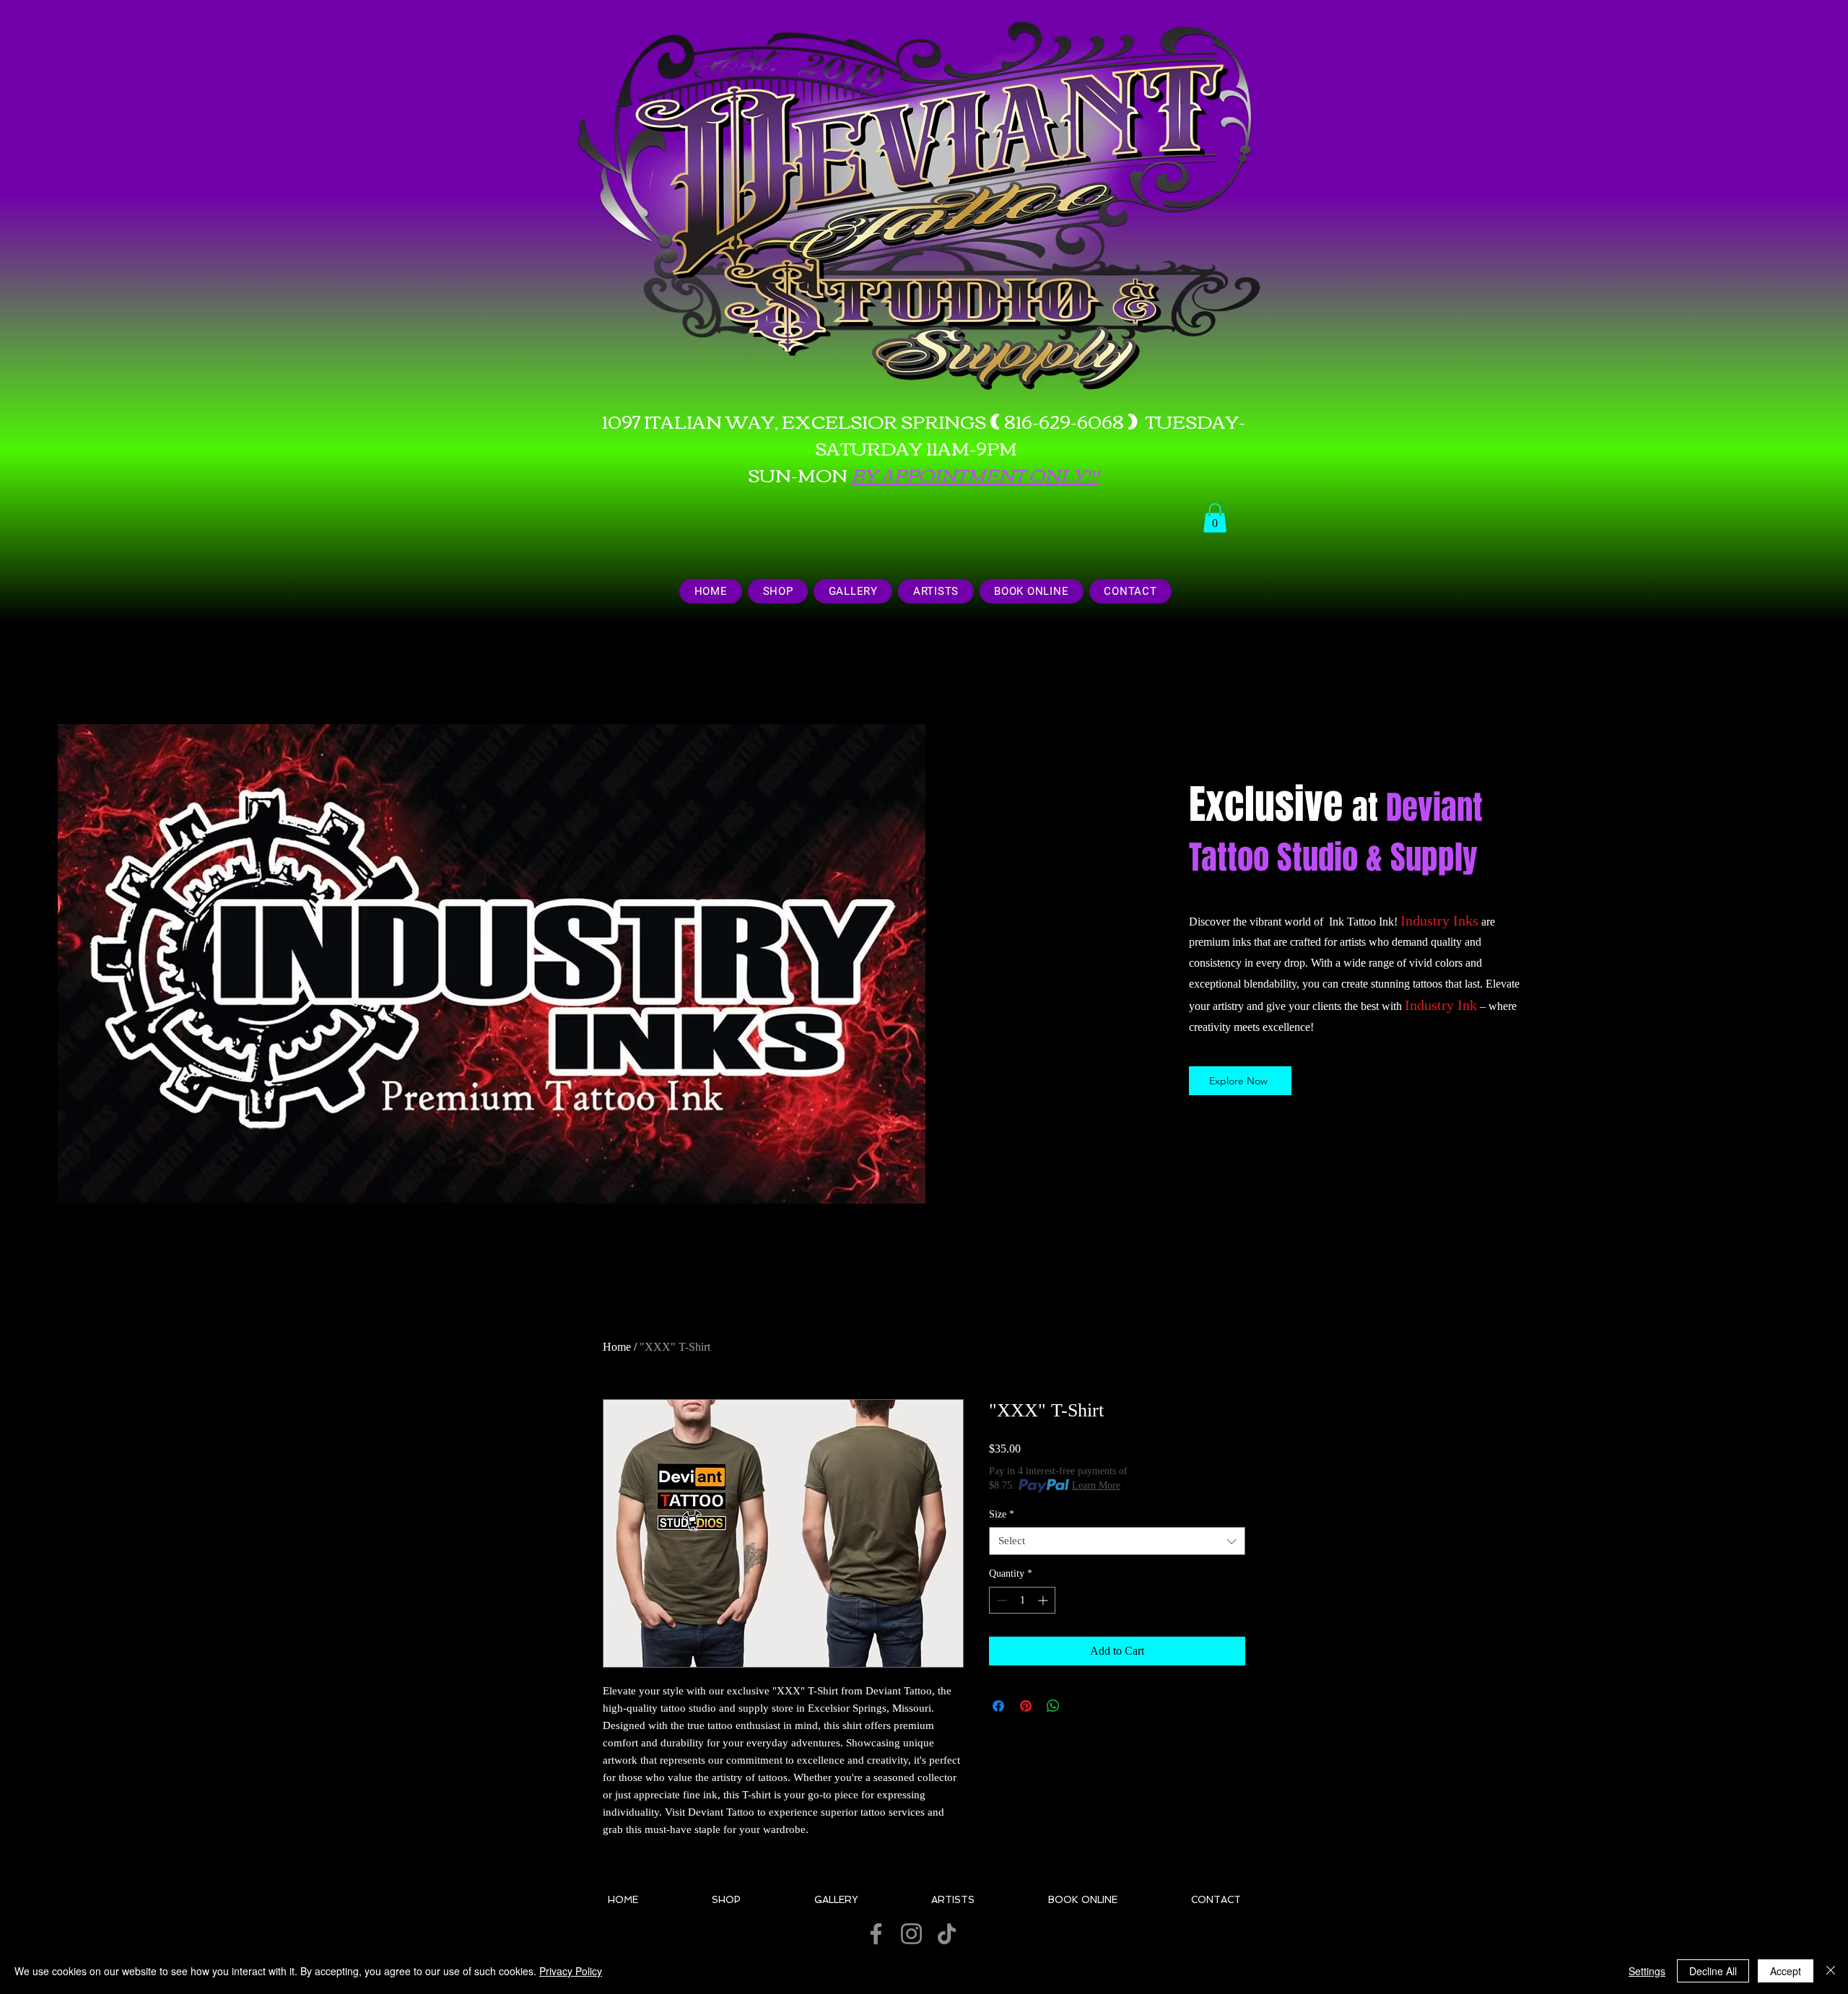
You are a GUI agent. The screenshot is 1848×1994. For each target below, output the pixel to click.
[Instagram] (911, 1934)
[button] (1215, 518)
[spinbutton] (1022, 1600)
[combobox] (1117, 1541)
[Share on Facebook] (998, 1706)
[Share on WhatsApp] (1053, 1706)
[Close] (1831, 1971)
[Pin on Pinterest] (1026, 1706)
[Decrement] (1000, 1600)
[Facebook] (876, 1934)
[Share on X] (1081, 1706)
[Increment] (1044, 1600)
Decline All (1713, 1971)
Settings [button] (1647, 1971)
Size (1002, 1514)
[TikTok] (947, 1934)
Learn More (1096, 1485)
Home (617, 1347)
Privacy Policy (571, 1971)
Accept (1786, 1971)
